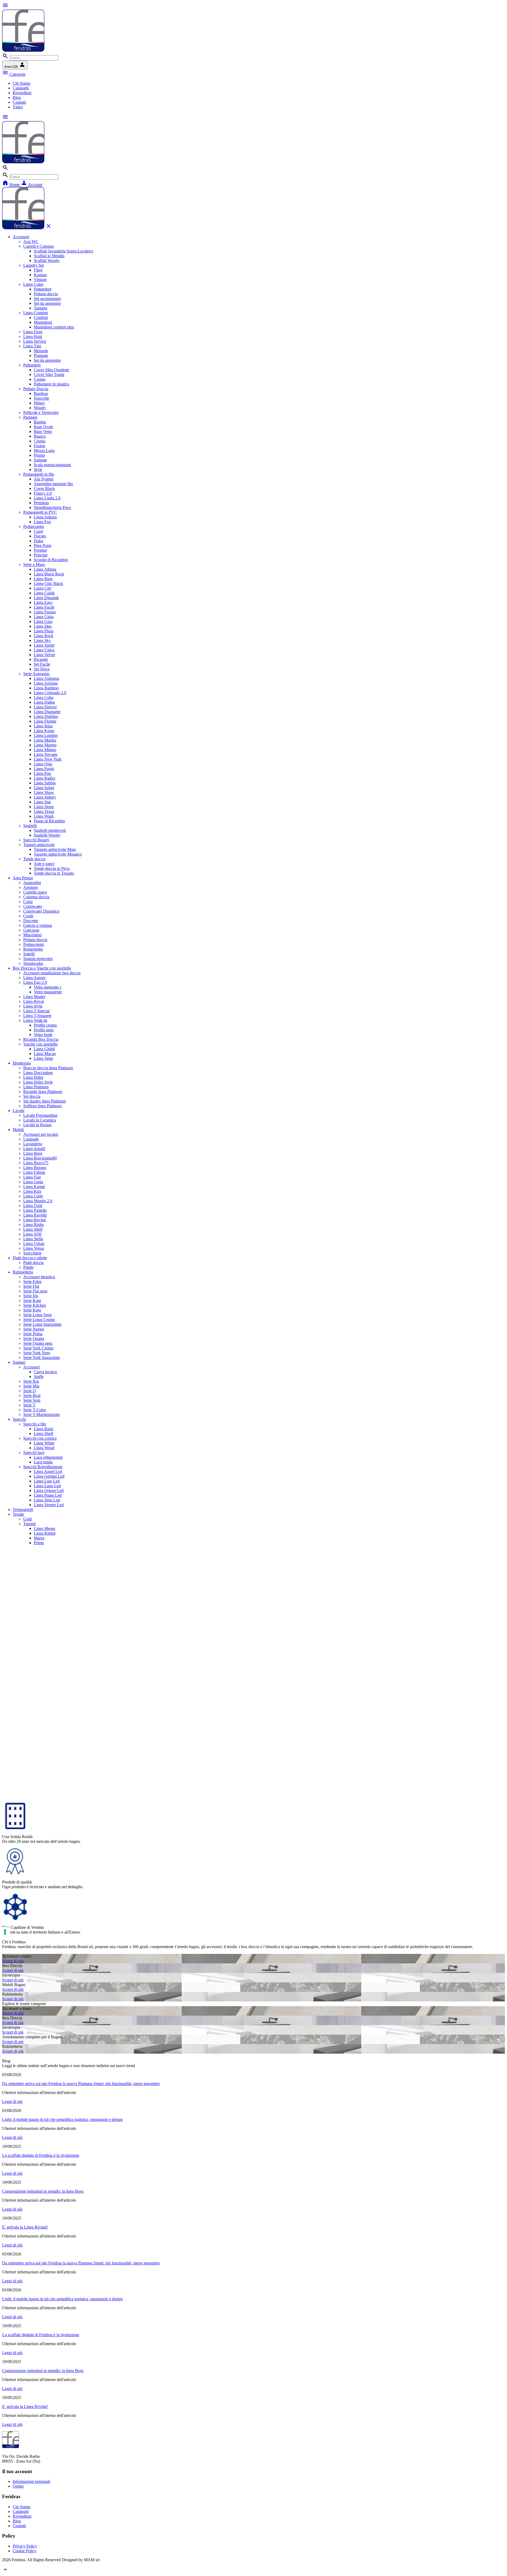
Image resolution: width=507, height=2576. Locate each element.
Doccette (31, 921)
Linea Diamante (47, 712)
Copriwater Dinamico (41, 911)
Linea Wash (44, 816)
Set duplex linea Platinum (44, 1101)
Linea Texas (44, 811)
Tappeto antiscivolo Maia (55, 849)
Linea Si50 (32, 1234)
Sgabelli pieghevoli (50, 830)
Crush (28, 916)
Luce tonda (43, 1462)
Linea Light (33, 1196)
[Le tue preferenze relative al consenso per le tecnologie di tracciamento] (5, 1932)
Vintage (40, 280)
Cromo (40, 379)
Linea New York (48, 759)
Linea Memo (44, 1528)
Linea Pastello (35, 1210)
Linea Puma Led (48, 1495)
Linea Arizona (46, 683)
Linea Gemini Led (49, 1476)
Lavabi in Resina (37, 1125)
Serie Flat (31, 1286)
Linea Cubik (44, 593)
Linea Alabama (46, 678)
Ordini (18, 2486)
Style (38, 469)
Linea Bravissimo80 (40, 1158)
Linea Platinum (36, 1087)
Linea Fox (42, 522)
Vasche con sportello (40, 1044)
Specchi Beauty (36, 840)
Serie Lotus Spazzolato (42, 1324)
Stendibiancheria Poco (52, 507)
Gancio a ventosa (38, 925)
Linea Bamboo (46, 688)
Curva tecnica (45, 1372)
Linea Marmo (45, 745)
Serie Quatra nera (38, 1343)
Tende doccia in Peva (52, 868)
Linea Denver (45, 707)
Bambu (40, 422)
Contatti (19, 102)
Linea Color (33, 284)
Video (18, 107)
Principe (41, 555)
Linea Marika (45, 740)
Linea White (44, 1443)
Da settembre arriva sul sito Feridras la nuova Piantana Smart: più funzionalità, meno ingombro (81, 2084)
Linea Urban (34, 1244)
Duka (38, 541)
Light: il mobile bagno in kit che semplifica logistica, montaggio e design (62, 2119)
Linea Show (44, 792)
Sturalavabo (33, 963)
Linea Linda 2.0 (47, 498)
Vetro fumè (43, 1035)
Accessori (21, 237)
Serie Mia (31, 1386)
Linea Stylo (33, 1006)
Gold (27, 1519)
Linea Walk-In (35, 1020)
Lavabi (18, 1111)
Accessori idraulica (39, 1277)
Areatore (30, 887)
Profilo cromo (45, 1025)
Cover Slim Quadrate (51, 370)
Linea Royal (34, 1001)
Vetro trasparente (48, 992)
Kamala (40, 275)
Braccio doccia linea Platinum (48, 1068)
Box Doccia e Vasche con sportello (42, 968)
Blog (17, 97)
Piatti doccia (33, 1263)
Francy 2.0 (43, 493)
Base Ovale (43, 427)
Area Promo (23, 878)
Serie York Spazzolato (42, 1358)
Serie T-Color (35, 1410)
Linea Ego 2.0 (35, 982)
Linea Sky (42, 640)
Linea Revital (34, 1220)
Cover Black (44, 488)
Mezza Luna (44, 450)
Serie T (29, 1405)
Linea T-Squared (37, 1016)
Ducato (40, 536)
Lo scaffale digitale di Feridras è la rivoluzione (41, 2155)
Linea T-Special (36, 1011)
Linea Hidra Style (38, 1082)
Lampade (31, 1139)
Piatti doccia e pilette (30, 1258)
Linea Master (34, 997)
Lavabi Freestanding (40, 1115)
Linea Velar (43, 1058)
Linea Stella (33, 1239)
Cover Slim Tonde (49, 375)
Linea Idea (43, 626)
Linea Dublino (46, 716)
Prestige (40, 550)
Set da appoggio (47, 303)
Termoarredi (23, 1509)
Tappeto (41, 308)
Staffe (39, 1377)
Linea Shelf (33, 1229)
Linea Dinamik (46, 598)
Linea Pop (42, 773)
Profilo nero (44, 1030)
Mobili (18, 1130)
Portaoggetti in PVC (40, 512)
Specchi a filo (35, 1424)
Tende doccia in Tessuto (54, 873)
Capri (38, 531)
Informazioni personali (31, 2481)
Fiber (38, 270)
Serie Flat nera (35, 1291)
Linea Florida (45, 721)
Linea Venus (34, 1248)
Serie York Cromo (38, 1348)
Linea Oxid (33, 1206)
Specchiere (32, 1253)
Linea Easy (43, 602)
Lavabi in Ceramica (40, 1120)
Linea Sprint (44, 645)
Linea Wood (44, 1448)
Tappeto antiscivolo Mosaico (58, 854)
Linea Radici (44, 778)
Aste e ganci (44, 864)
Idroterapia (22, 1063)
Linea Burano (35, 1168)
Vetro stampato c (48, 987)
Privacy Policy (25, 2546)
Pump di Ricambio (49, 821)
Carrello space (35, 892)
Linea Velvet (44, 655)
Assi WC (31, 242)
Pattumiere (43, 289)
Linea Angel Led (48, 1471)
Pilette (28, 1267)
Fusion (39, 446)
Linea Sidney (45, 797)
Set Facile (42, 664)
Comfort (41, 318)
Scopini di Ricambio (51, 560)
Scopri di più (13, 1961)
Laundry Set (34, 265)
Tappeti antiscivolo (39, 845)
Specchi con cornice (40, 1438)
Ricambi (41, 659)
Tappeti (29, 1524)
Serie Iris (31, 1296)
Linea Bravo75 (36, 1163)
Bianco (40, 436)
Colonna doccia (36, 897)
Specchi (19, 1419)
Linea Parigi (44, 769)
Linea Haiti (33, 337)
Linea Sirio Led (47, 1500)
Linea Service (35, 341)
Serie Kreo (32, 1310)
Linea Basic (44, 1429)
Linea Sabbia (45, 783)
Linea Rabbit (45, 1533)
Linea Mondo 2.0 (38, 1201)
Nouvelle (41, 398)
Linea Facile (44, 607)
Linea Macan (45, 1054)
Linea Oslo (43, 764)
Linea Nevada (46, 754)
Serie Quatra (34, 1339)
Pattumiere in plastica (51, 384)
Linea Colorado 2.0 (50, 693)
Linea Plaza (44, 631)
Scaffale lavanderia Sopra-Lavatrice (64, 251)
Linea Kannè (34, 1187)
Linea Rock (44, 636)
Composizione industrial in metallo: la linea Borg (43, 2191)
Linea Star (42, 802)
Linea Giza (43, 621)
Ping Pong (43, 545)
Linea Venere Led (49, 1505)
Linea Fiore (33, 332)
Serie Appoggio (36, 674)
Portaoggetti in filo (39, 474)
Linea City (43, 588)
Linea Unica (44, 650)
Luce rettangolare (48, 1457)
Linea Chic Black (48, 583)
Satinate (40, 460)
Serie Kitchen (35, 1305)
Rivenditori (22, 93)
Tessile (18, 1514)
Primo (39, 1543)
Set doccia (32, 1096)
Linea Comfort (36, 313)
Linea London (46, 735)
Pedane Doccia (36, 389)
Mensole (41, 351)
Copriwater (33, 906)
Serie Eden (32, 1282)
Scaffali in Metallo (49, 256)
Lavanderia (33, 1144)
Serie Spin (32, 1400)
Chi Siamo (22, 83)
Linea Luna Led (47, 1486)
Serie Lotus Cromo (39, 1320)
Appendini (32, 883)
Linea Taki (32, 346)
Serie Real (32, 1396)
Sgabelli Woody (47, 835)
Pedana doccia (46, 294)
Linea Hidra (33, 1077)
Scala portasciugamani (52, 465)
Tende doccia (34, 859)
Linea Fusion (45, 612)
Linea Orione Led (49, 1490)
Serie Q (30, 1391)
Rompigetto (33, 949)
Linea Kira (32, 1191)
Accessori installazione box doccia (52, 973)
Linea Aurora (34, 978)
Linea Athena (45, 569)
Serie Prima (33, 1334)
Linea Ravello (35, 1215)
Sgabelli (30, 826)
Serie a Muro (34, 564)
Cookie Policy (25, 2551)
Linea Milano (45, 750)
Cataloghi (21, 88)
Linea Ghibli (44, 1049)
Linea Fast (32, 1177)
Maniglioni (43, 322)
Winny (39, 403)
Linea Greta (33, 1182)
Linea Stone (44, 807)
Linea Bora (43, 579)
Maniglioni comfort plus (54, 327)
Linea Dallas (44, 702)
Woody (40, 408)
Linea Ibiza (43, 726)
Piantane (41, 356)
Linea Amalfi (34, 1149)
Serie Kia (31, 1381)
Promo (39, 455)
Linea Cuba (44, 697)
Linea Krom (44, 731)
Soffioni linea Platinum (42, 1106)
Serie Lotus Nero (37, 1315)
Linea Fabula (34, 1172)
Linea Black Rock (49, 574)
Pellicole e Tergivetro (41, 412)
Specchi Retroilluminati (43, 1467)
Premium (41, 503)
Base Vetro (43, 431)
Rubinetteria (23, 1272)
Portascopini (34, 526)
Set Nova (42, 669)
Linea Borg (33, 1153)
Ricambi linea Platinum (43, 1092)
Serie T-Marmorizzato (41, 1415)
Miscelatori (32, 935)
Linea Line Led (47, 1481)
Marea (39, 1538)
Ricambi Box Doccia (41, 1039)
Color (28, 902)
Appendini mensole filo (53, 484)
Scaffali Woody (47, 261)
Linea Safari (44, 788)
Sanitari (19, 1362)
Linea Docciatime (38, 1073)
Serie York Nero (37, 1353)
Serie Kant (32, 1301)
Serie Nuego (34, 1329)
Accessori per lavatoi (41, 1134)
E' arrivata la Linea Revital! (25, 2227)
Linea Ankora (45, 517)
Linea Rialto (34, 1225)
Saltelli (29, 954)
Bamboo (41, 393)
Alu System (44, 479)
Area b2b (15, 65)
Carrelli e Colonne (39, 246)
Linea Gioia (44, 617)
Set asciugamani (47, 299)
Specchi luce (34, 1452)
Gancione (31, 930)
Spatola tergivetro (38, 959)
